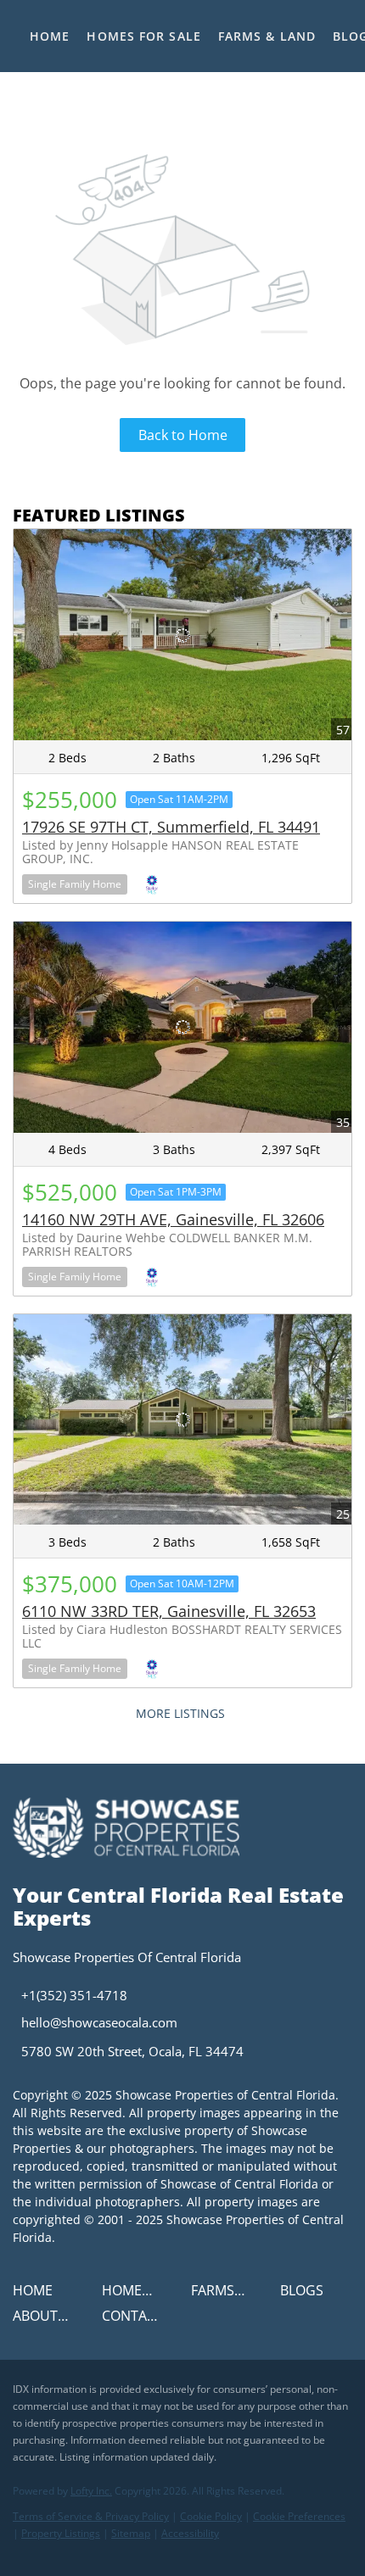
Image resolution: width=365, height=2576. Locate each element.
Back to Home (183, 435)
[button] (37, 2295)
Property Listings (61, 2533)
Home (50, 36)
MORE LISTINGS (180, 1713)
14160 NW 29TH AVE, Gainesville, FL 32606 (173, 1219)
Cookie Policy (211, 2516)
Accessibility (190, 2533)
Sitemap (131, 2533)
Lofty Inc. (91, 2491)
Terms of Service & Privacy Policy (91, 2516)
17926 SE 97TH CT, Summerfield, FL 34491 (171, 827)
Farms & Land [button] (267, 36)
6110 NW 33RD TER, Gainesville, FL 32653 (169, 1611)
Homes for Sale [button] (143, 36)
